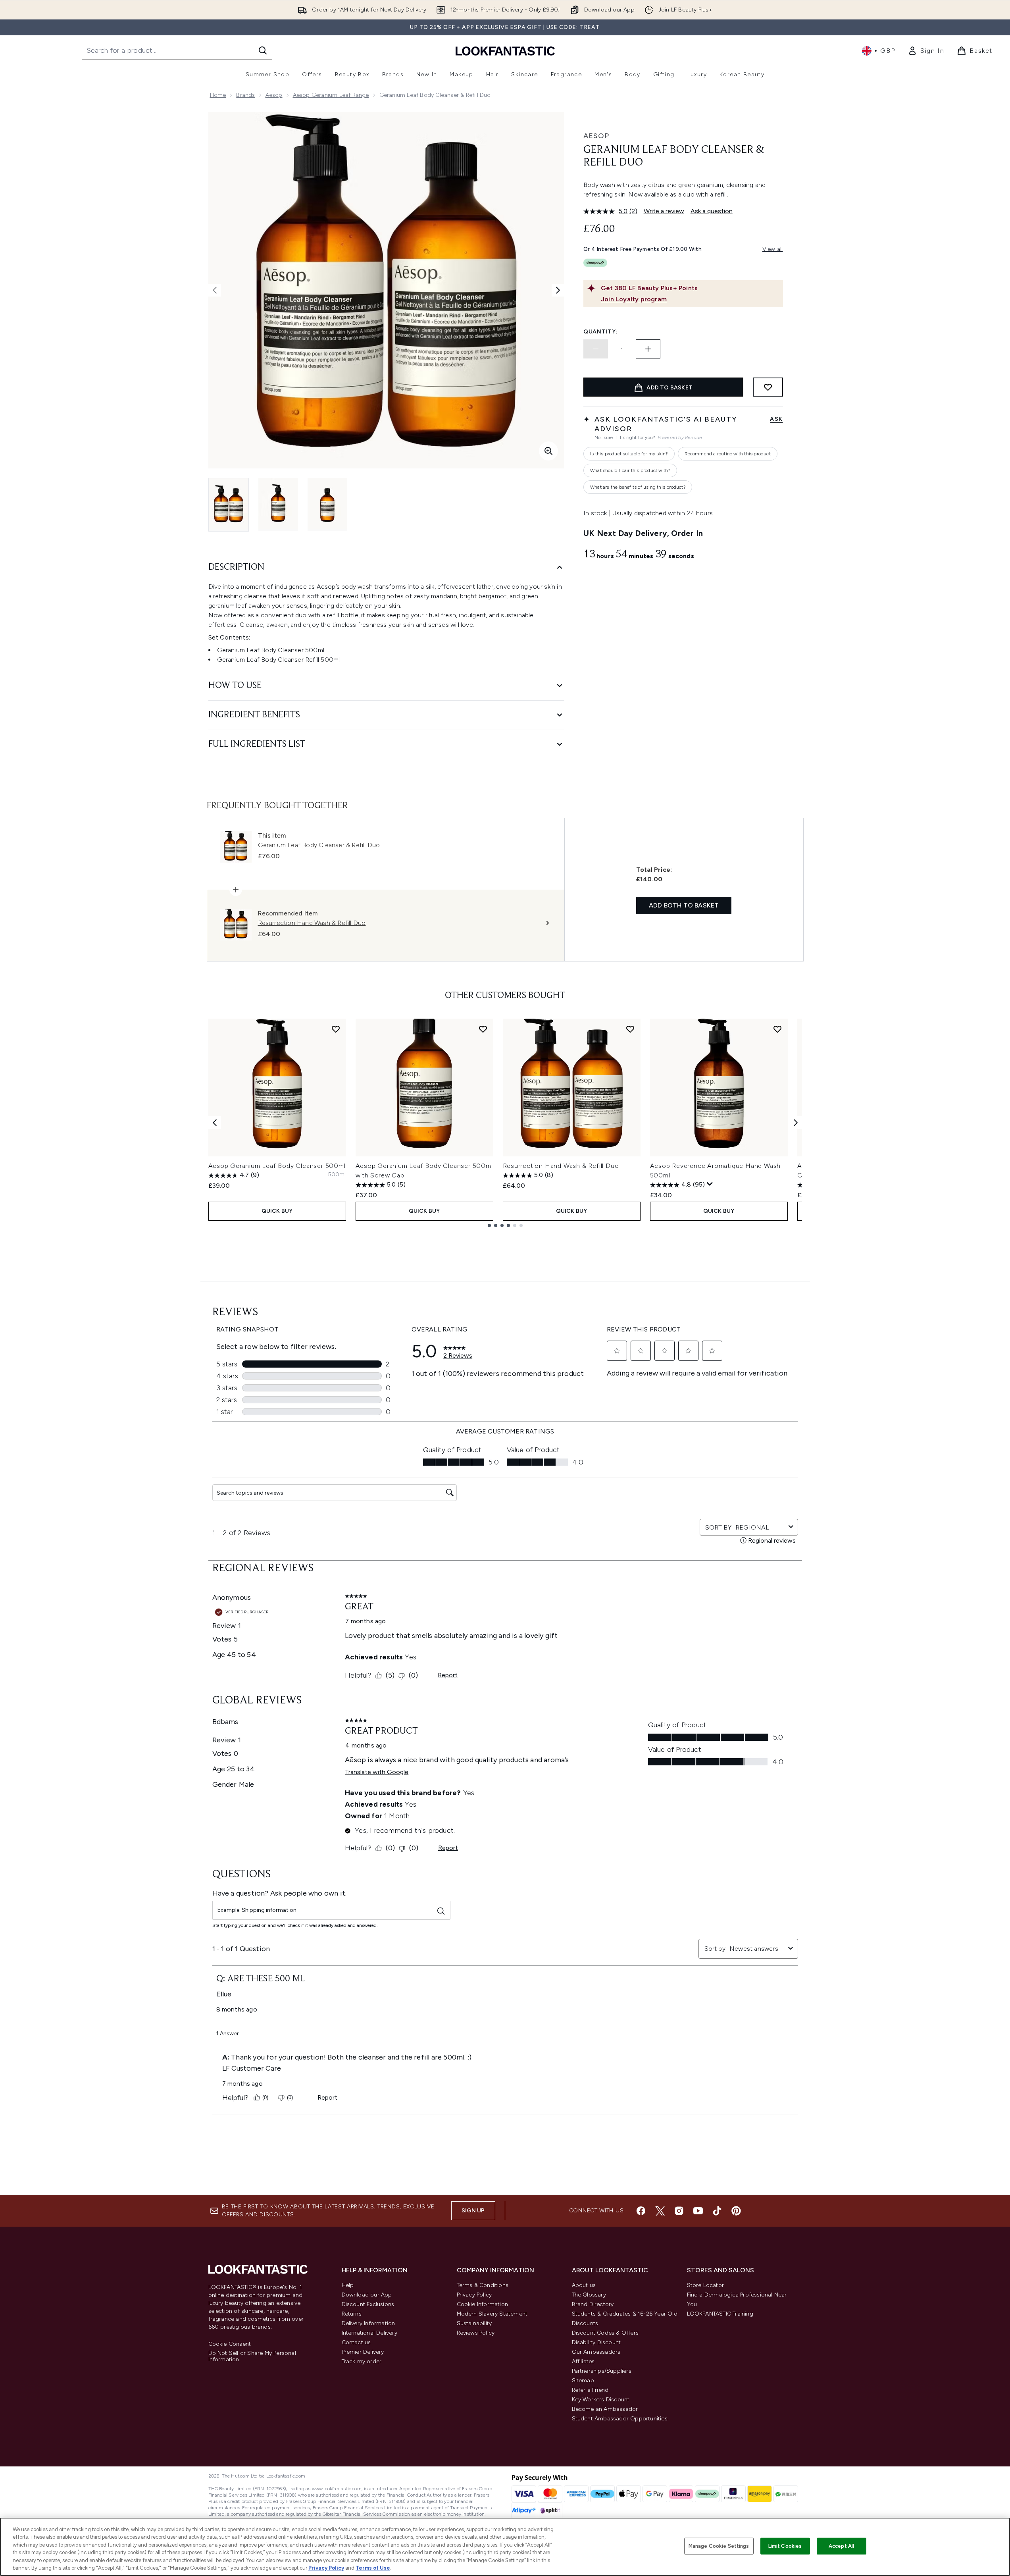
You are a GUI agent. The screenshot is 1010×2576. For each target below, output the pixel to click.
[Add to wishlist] (768, 387)
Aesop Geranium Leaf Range (331, 95)
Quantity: (600, 332)
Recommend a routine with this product (728, 454)
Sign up (473, 2211)
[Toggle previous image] (215, 290)
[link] (926, 51)
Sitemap (583, 2380)
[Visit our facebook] (641, 2211)
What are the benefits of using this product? (638, 487)
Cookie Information (483, 2304)
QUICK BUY (277, 1211)
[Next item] (796, 1123)
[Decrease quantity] (596, 349)
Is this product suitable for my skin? (629, 454)
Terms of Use (373, 2568)
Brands (245, 95)
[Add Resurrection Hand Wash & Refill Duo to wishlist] (630, 1029)
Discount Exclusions (368, 2304)
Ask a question (712, 211)
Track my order (362, 2361)
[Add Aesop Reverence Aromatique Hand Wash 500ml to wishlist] (777, 1029)
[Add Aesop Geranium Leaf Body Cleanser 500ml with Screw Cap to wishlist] (483, 1029)
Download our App (367, 2295)
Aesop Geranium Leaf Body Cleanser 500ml (277, 1166)
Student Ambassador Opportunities (620, 2419)
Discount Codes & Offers (605, 2333)
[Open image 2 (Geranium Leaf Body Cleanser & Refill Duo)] (278, 504)
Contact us (356, 2342)
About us (584, 2285)
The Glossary (589, 2295)
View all (773, 249)
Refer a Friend (590, 2390)
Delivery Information (368, 2323)
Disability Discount (596, 2342)
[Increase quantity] (648, 349)
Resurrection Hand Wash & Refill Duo (561, 1166)
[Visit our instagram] (679, 2211)
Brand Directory (593, 2304)
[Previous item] (215, 1123)
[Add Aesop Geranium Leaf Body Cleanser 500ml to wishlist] (336, 1029)
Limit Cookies (785, 2546)
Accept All (841, 2546)
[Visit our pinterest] (736, 2211)
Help (348, 2285)
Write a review (664, 211)
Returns (352, 2314)
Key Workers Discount (601, 2400)
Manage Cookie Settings (719, 2546)
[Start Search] (263, 50)
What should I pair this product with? (630, 470)
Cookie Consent (230, 2344)
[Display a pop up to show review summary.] (710, 1184)
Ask (776, 419)
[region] (505, 2547)
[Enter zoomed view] (548, 451)
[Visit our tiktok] (717, 2211)
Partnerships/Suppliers (602, 2371)
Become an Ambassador (605, 2409)
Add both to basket (684, 905)
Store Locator (706, 2285)
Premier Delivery (363, 2352)
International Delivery (369, 2333)
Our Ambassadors (596, 2352)
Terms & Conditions (483, 2285)
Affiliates (583, 2361)
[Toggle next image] (558, 290)
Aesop (274, 95)
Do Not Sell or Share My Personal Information (252, 2356)
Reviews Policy (476, 2333)
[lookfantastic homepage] (505, 51)
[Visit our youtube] (698, 2211)
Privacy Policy (474, 2295)
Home (218, 95)
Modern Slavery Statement (492, 2314)
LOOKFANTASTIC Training (720, 2314)
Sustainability (474, 2323)
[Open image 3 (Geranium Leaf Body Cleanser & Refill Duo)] (327, 504)
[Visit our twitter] (660, 2211)
